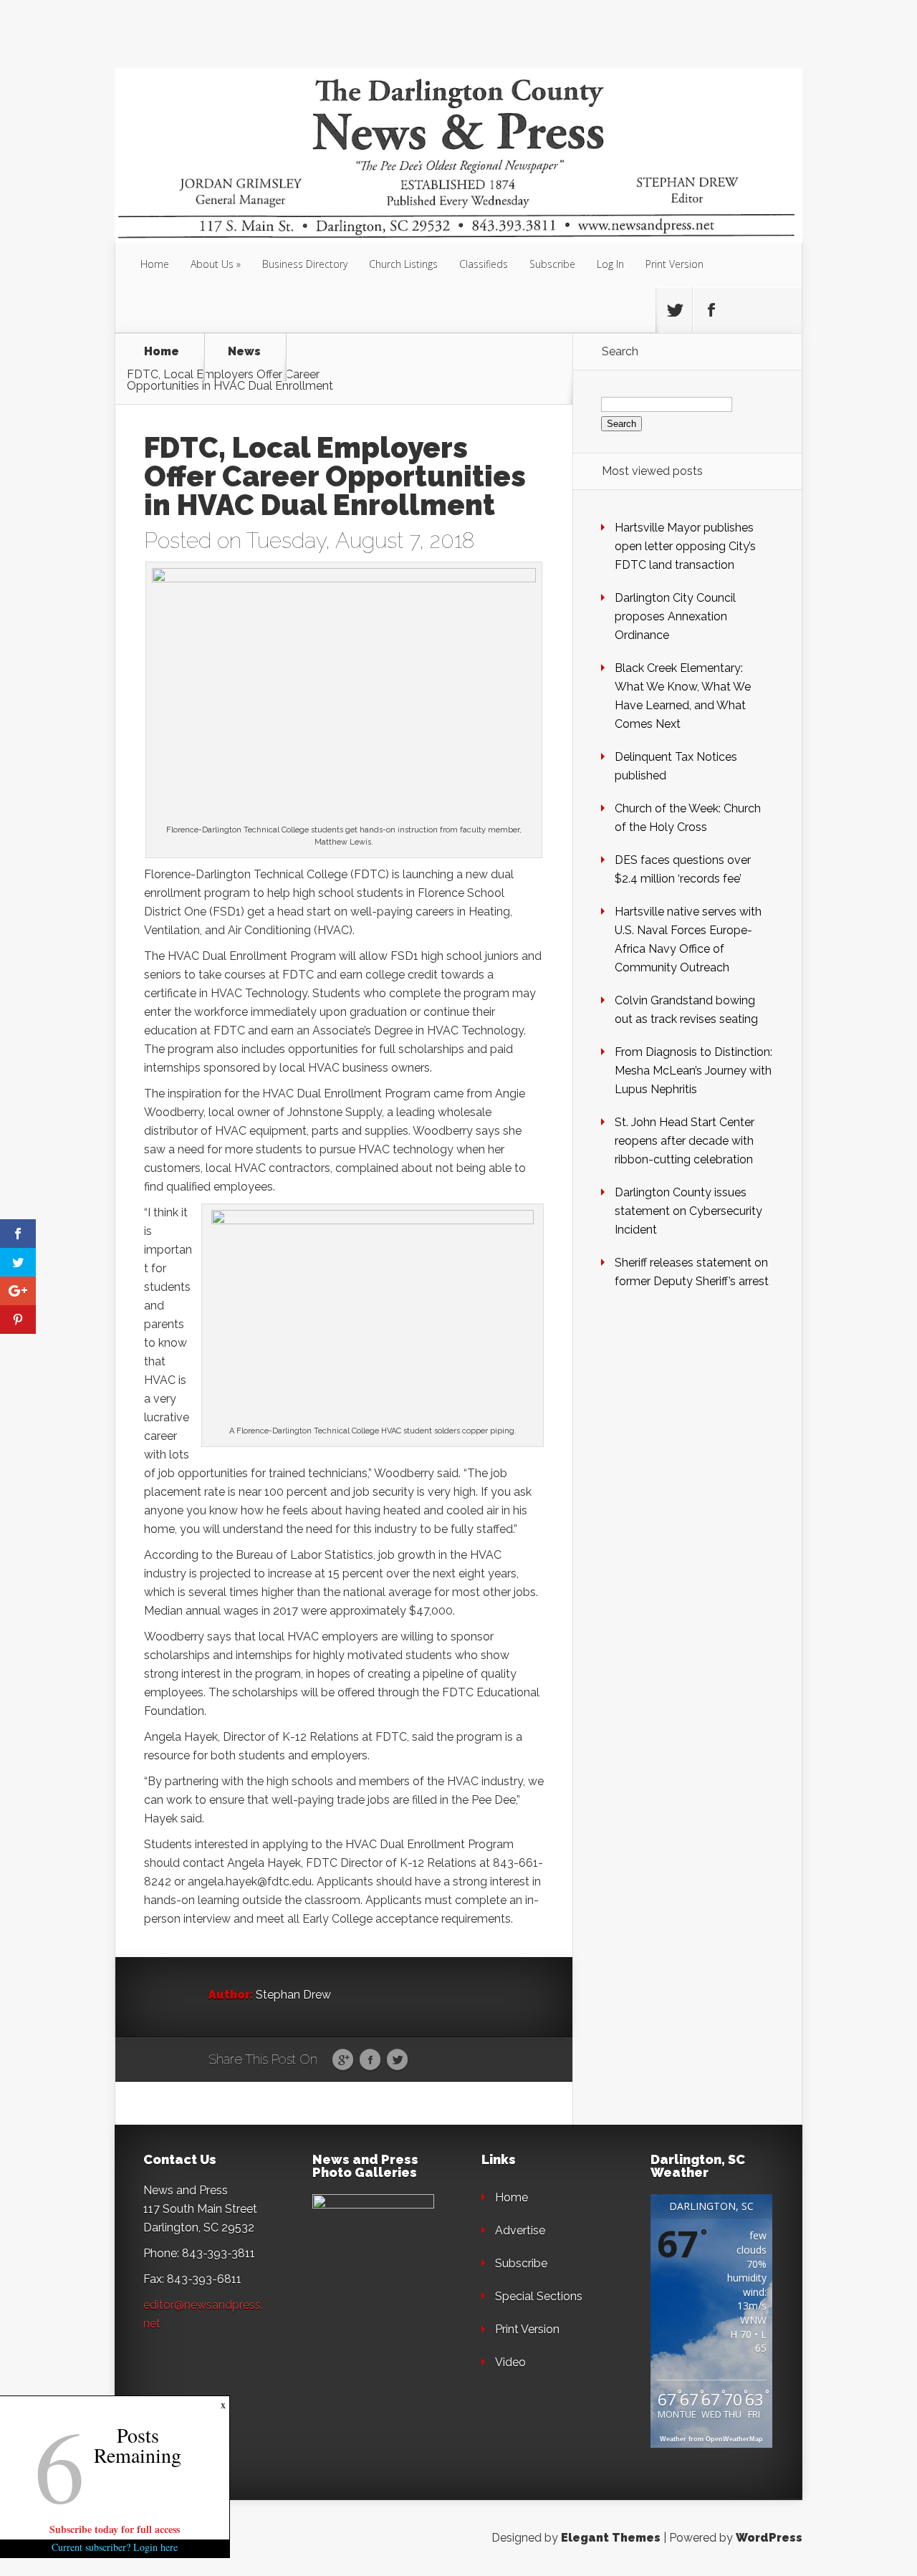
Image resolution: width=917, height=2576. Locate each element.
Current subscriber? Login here (115, 2547)
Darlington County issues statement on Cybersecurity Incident (688, 1211)
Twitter (397, 2060)
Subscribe (552, 264)
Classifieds (484, 264)
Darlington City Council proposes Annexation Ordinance (675, 616)
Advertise (520, 2230)
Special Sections (539, 2296)
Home (155, 264)
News (244, 352)
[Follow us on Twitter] (674, 310)
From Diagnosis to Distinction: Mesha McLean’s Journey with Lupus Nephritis (693, 1071)
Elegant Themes (611, 2538)
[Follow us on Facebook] (711, 310)
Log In (610, 264)
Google (343, 2060)
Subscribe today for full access (115, 2529)
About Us (212, 264)
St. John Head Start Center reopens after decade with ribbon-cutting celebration (685, 1141)
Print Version (674, 264)
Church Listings (403, 264)
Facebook (370, 2060)
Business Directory (305, 264)
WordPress (769, 2538)
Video (510, 2362)
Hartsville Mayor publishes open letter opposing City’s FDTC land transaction (685, 546)
